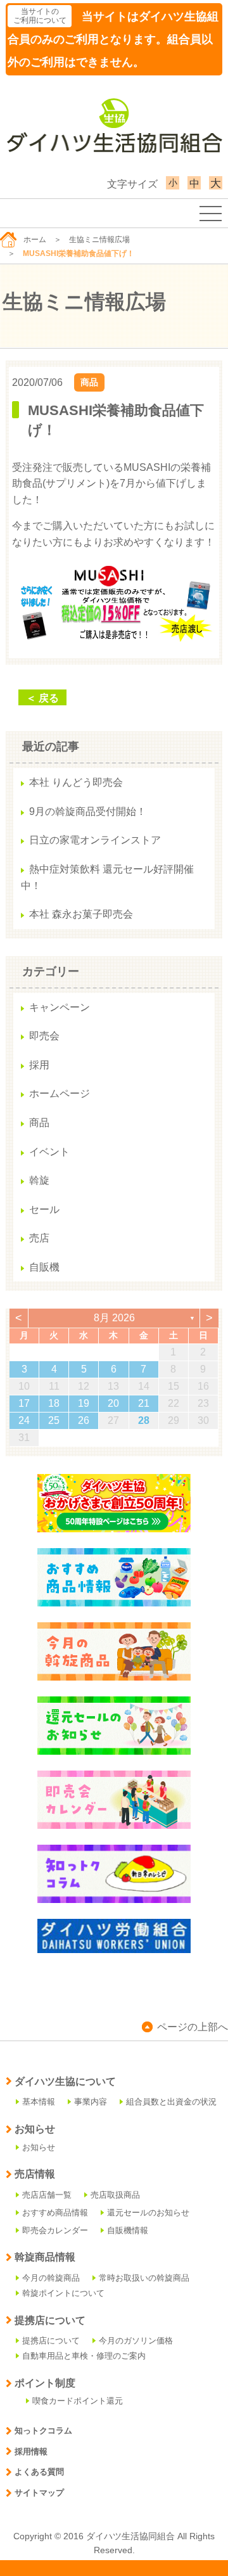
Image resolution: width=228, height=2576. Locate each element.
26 (84, 1420)
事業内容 (91, 2102)
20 (113, 1403)
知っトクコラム (43, 2431)
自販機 (44, 1267)
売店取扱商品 (115, 2195)
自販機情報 (128, 2230)
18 (54, 1403)
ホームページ (60, 1093)
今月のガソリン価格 (136, 2341)
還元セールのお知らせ (148, 2213)
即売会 (44, 1036)
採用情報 (31, 2451)
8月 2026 (114, 1318)
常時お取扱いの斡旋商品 (144, 2278)
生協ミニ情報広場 (99, 240)
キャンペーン (60, 1007)
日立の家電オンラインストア (95, 840)
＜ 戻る (42, 698)
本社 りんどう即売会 (76, 782)
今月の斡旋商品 (51, 2278)
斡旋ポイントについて (63, 2293)
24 (24, 1420)
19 (84, 1403)
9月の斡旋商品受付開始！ (88, 811)
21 (144, 1403)
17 (24, 1403)
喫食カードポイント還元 (78, 2401)
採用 (39, 1065)
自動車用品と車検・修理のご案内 (84, 2356)
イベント (49, 1152)
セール (44, 1209)
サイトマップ (39, 2493)
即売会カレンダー (55, 2230)
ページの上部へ (193, 2027)
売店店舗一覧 (47, 2195)
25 (54, 1420)
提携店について (51, 2341)
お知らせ (39, 2147)
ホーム (35, 240)
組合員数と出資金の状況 (171, 2102)
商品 (89, 382)
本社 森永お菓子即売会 (81, 914)
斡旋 (39, 1180)
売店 (39, 1238)
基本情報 (39, 2102)
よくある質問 (39, 2472)
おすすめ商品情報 (55, 2213)
